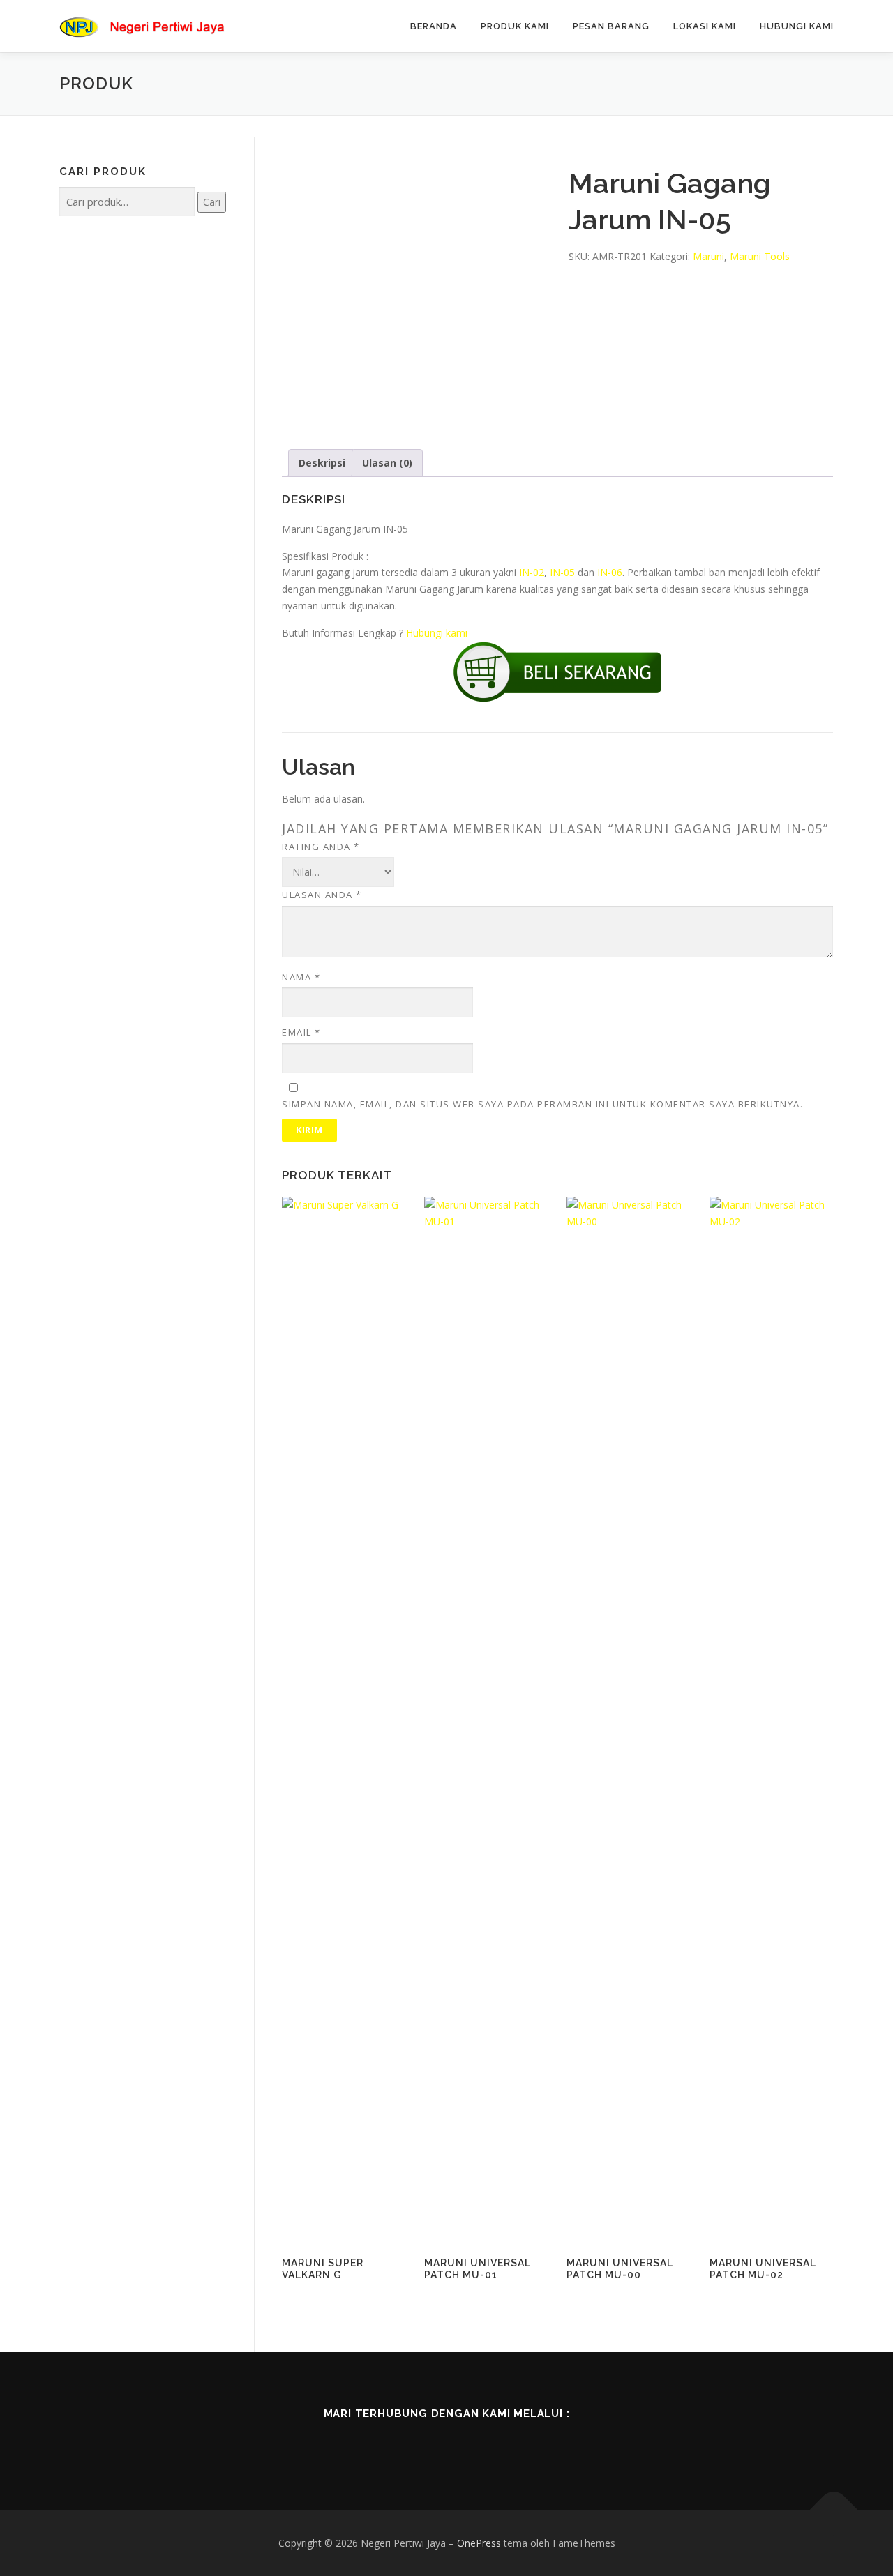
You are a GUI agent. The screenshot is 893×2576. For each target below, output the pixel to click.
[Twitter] (427, 2444)
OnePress (479, 2543)
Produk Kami (515, 26)
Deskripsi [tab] (322, 463)
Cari (212, 202)
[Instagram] (466, 2444)
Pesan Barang (611, 26)
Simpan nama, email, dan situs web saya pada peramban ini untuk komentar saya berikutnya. (542, 1104)
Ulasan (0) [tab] (387, 463)
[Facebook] (388, 2444)
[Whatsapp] (505, 2444)
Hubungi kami (437, 633)
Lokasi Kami (705, 26)
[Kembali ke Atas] (834, 2510)
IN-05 (562, 572)
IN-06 (610, 572)
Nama (301, 977)
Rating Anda (321, 847)
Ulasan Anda (322, 895)
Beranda (434, 26)
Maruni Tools (760, 256)
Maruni (708, 256)
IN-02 (532, 572)
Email (301, 1032)
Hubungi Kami (797, 26)
